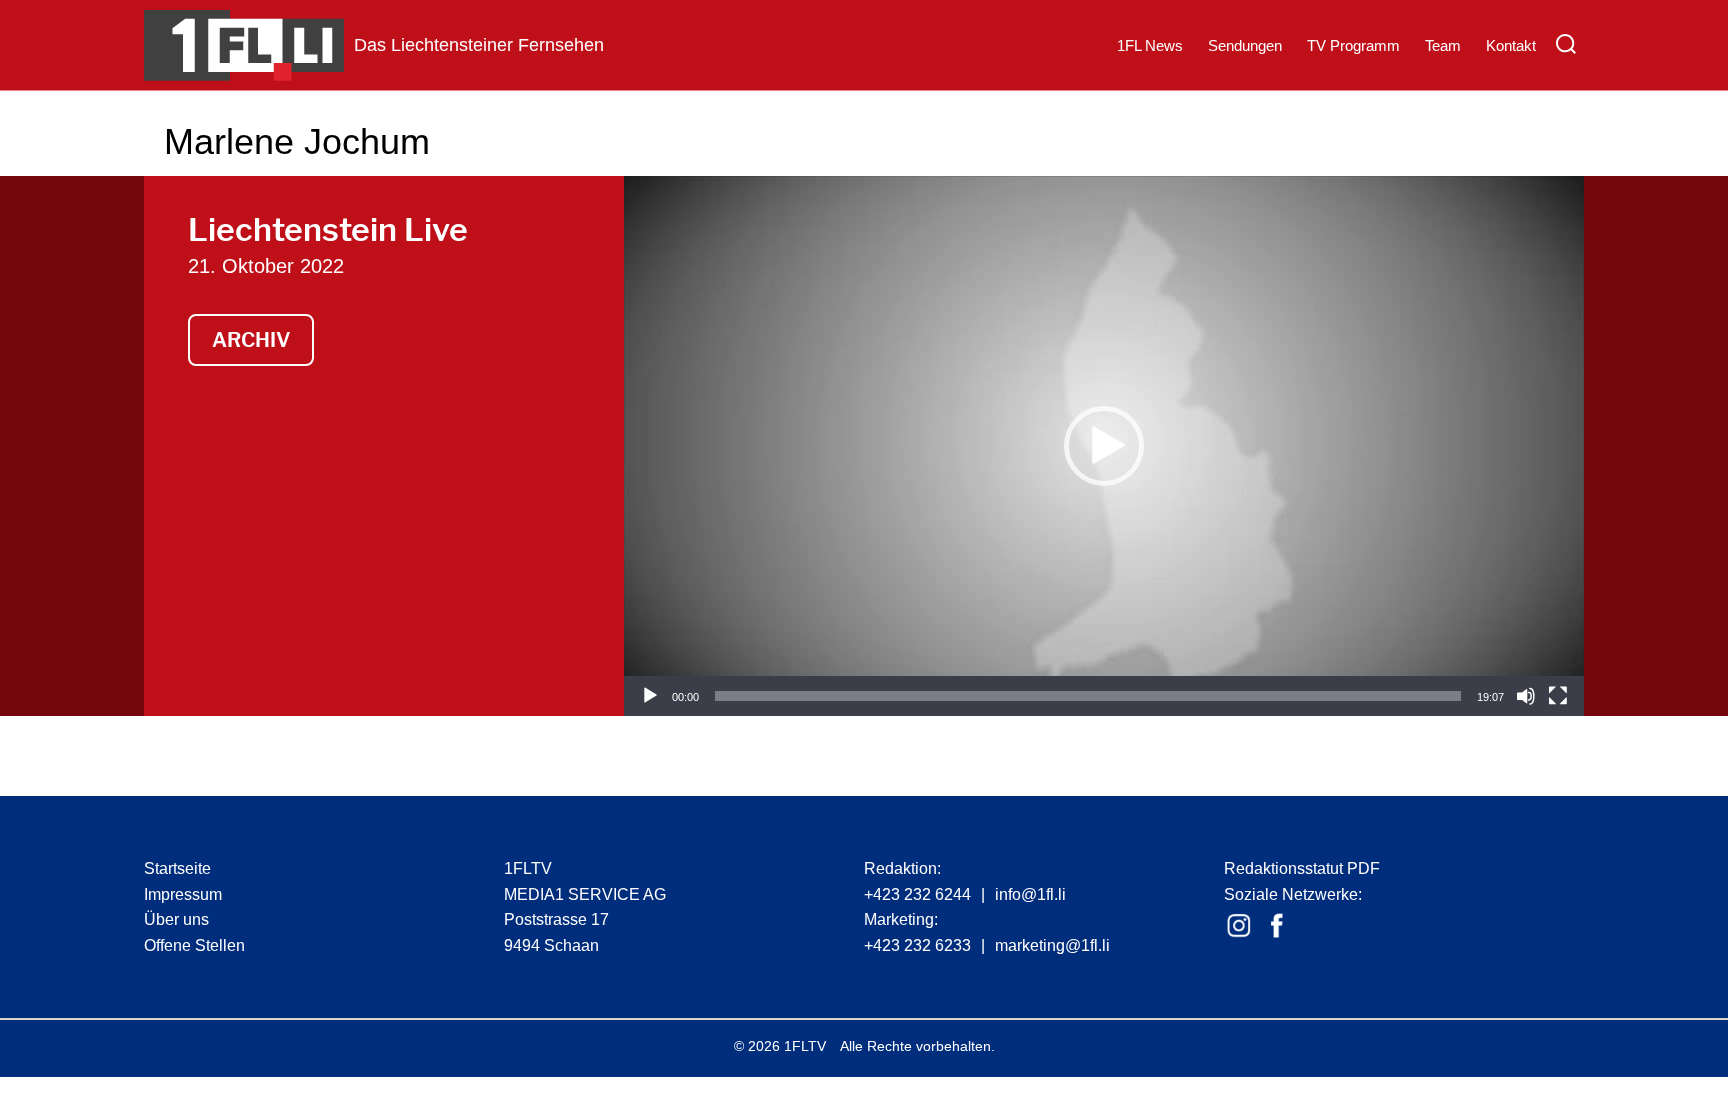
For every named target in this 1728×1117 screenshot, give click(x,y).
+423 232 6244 (917, 894)
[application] (1104, 446)
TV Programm (1353, 45)
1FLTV (805, 1046)
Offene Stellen (194, 945)
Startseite (177, 868)
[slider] (1088, 696)
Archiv (251, 340)
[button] (1104, 446)
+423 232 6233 (917, 945)
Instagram (1239, 926)
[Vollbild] (1558, 696)
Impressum (183, 894)
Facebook (1277, 926)
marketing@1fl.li (1052, 945)
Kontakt (1511, 45)
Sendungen (1245, 45)
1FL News (1150, 45)
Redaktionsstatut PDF (1302, 868)
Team (1443, 45)
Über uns (176, 919)
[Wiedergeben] (650, 696)
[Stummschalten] (1526, 696)
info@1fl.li (1030, 894)
